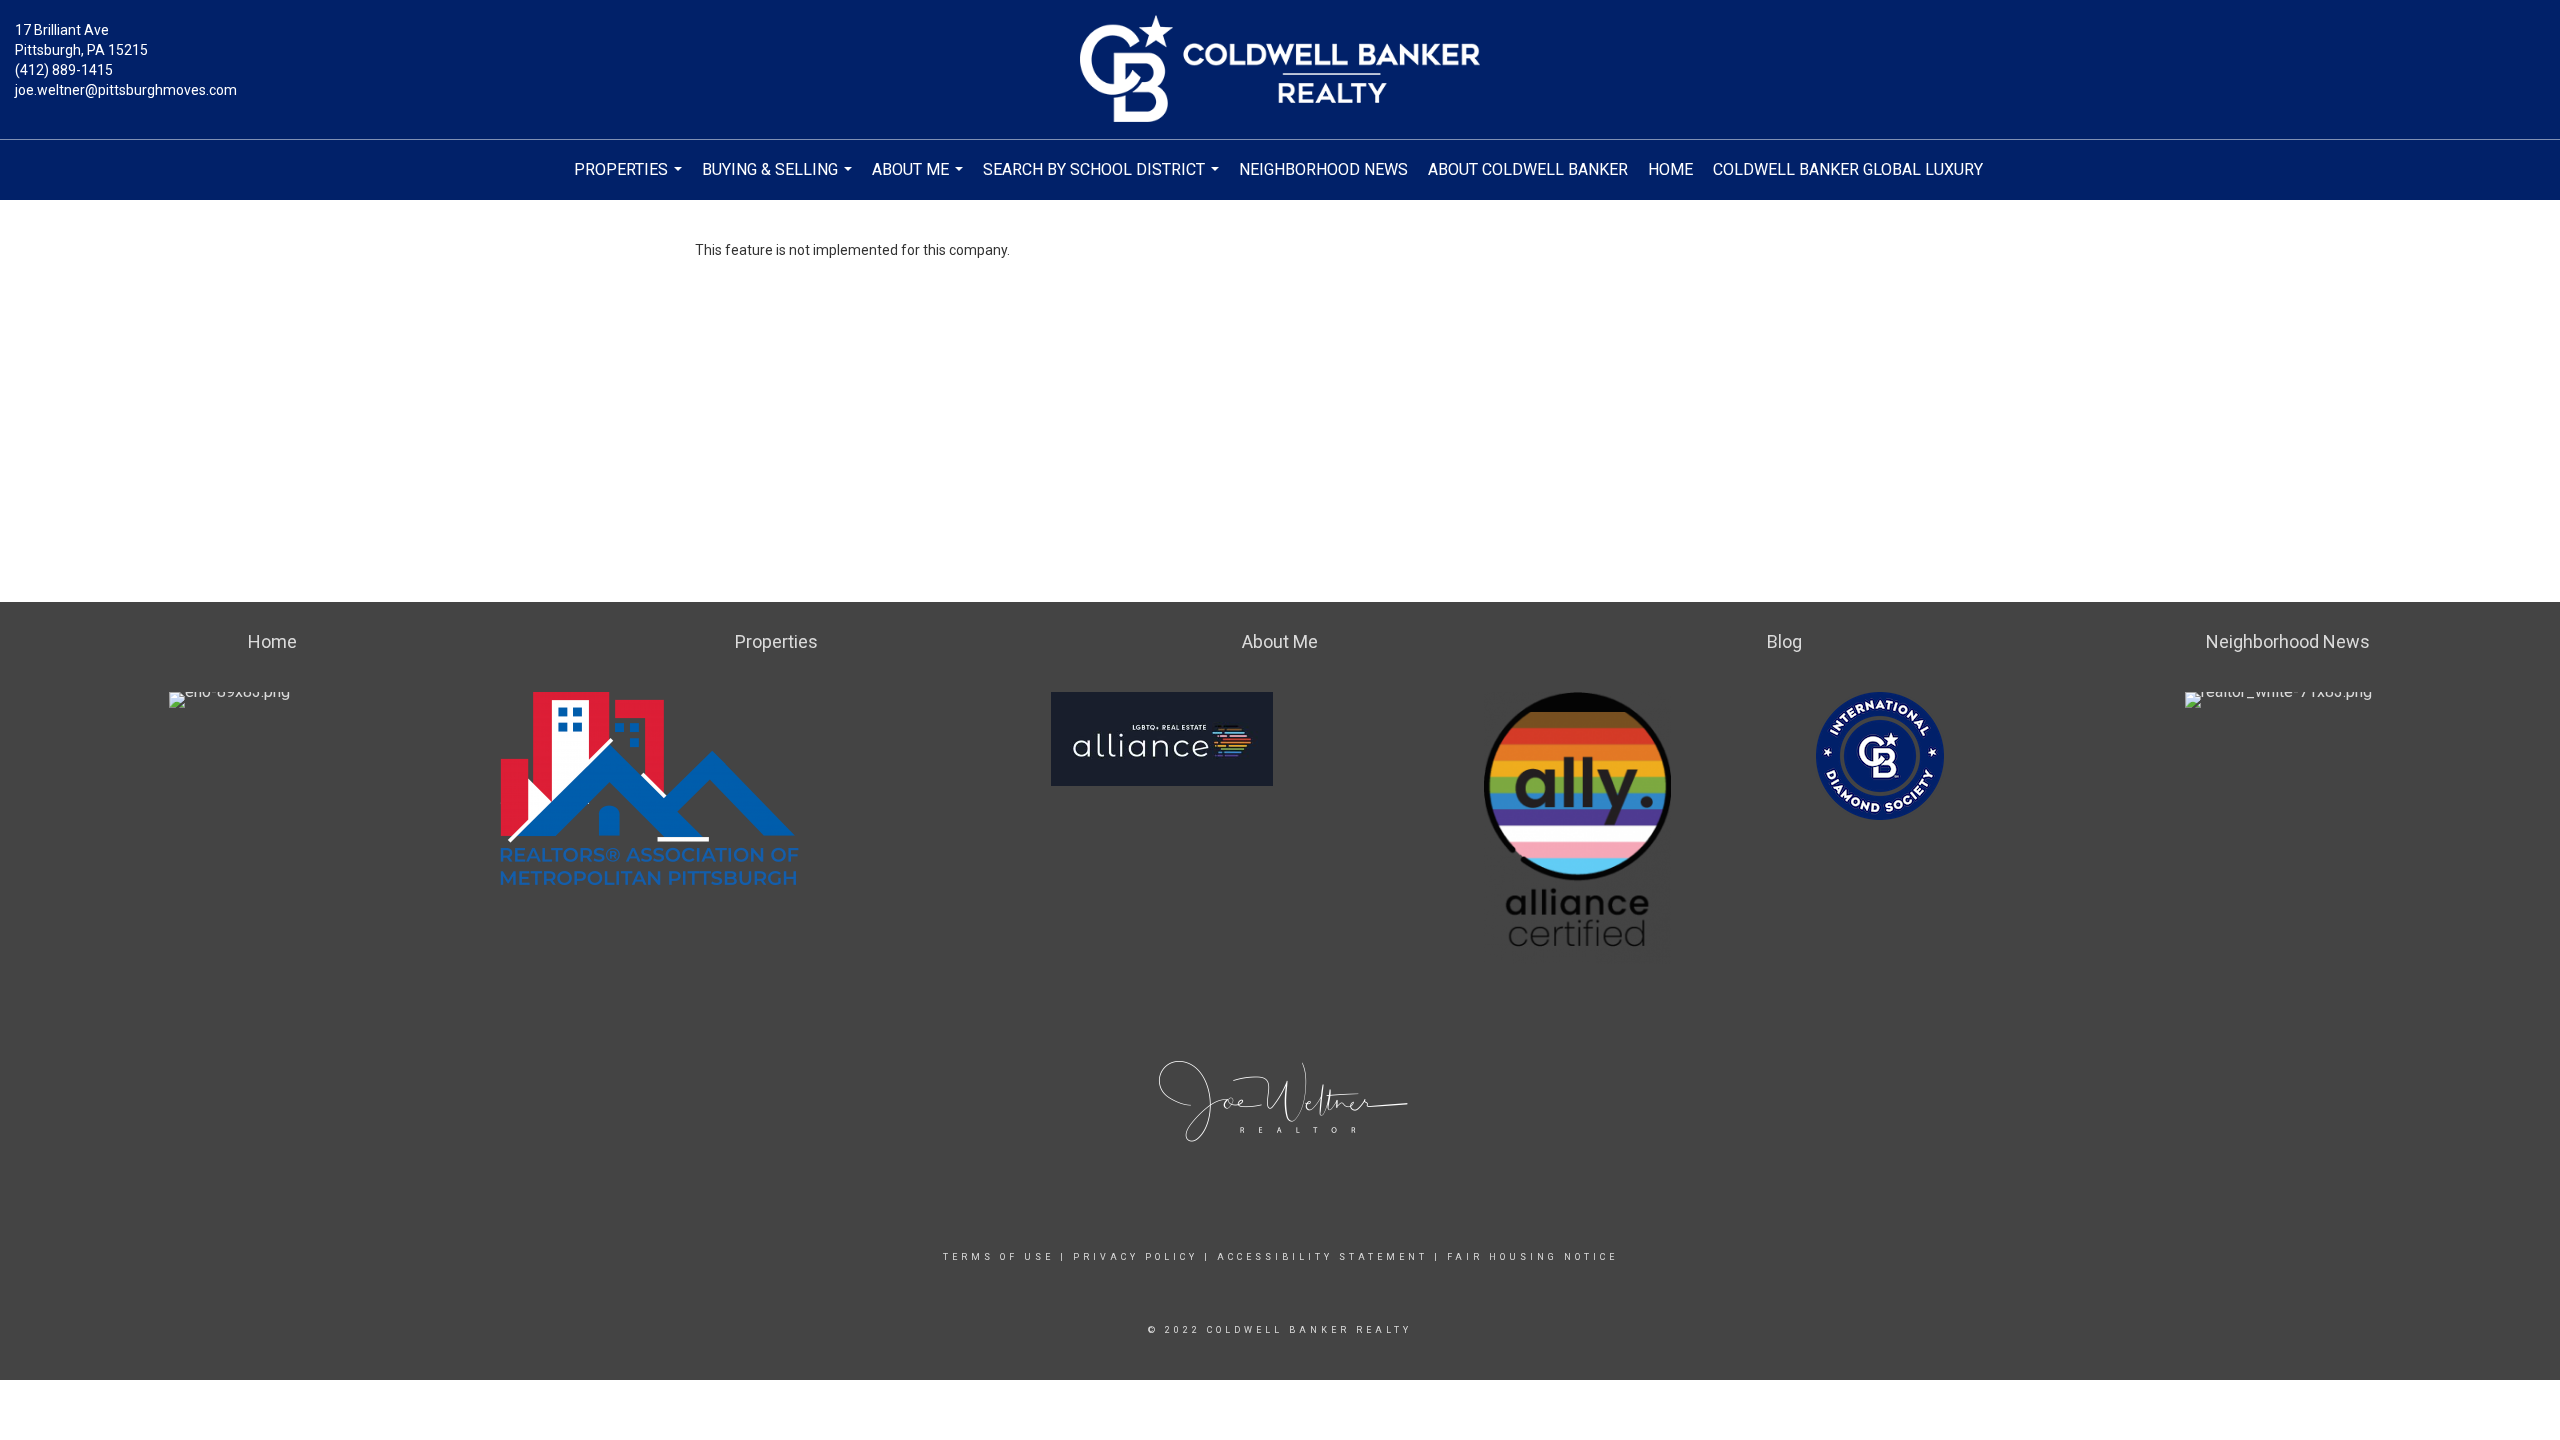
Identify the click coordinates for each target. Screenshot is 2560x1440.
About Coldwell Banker (1528, 169)
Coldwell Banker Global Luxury (1848, 169)
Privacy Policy (1135, 1257)
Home (1670, 169)
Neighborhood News (1323, 169)
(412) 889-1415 (64, 70)
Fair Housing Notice (1532, 1257)
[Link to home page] (1279, 70)
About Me (920, 180)
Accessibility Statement (1322, 1257)
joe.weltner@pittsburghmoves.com (126, 90)
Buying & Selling (779, 180)
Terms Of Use (998, 1257)
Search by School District (1103, 180)
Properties (630, 180)
